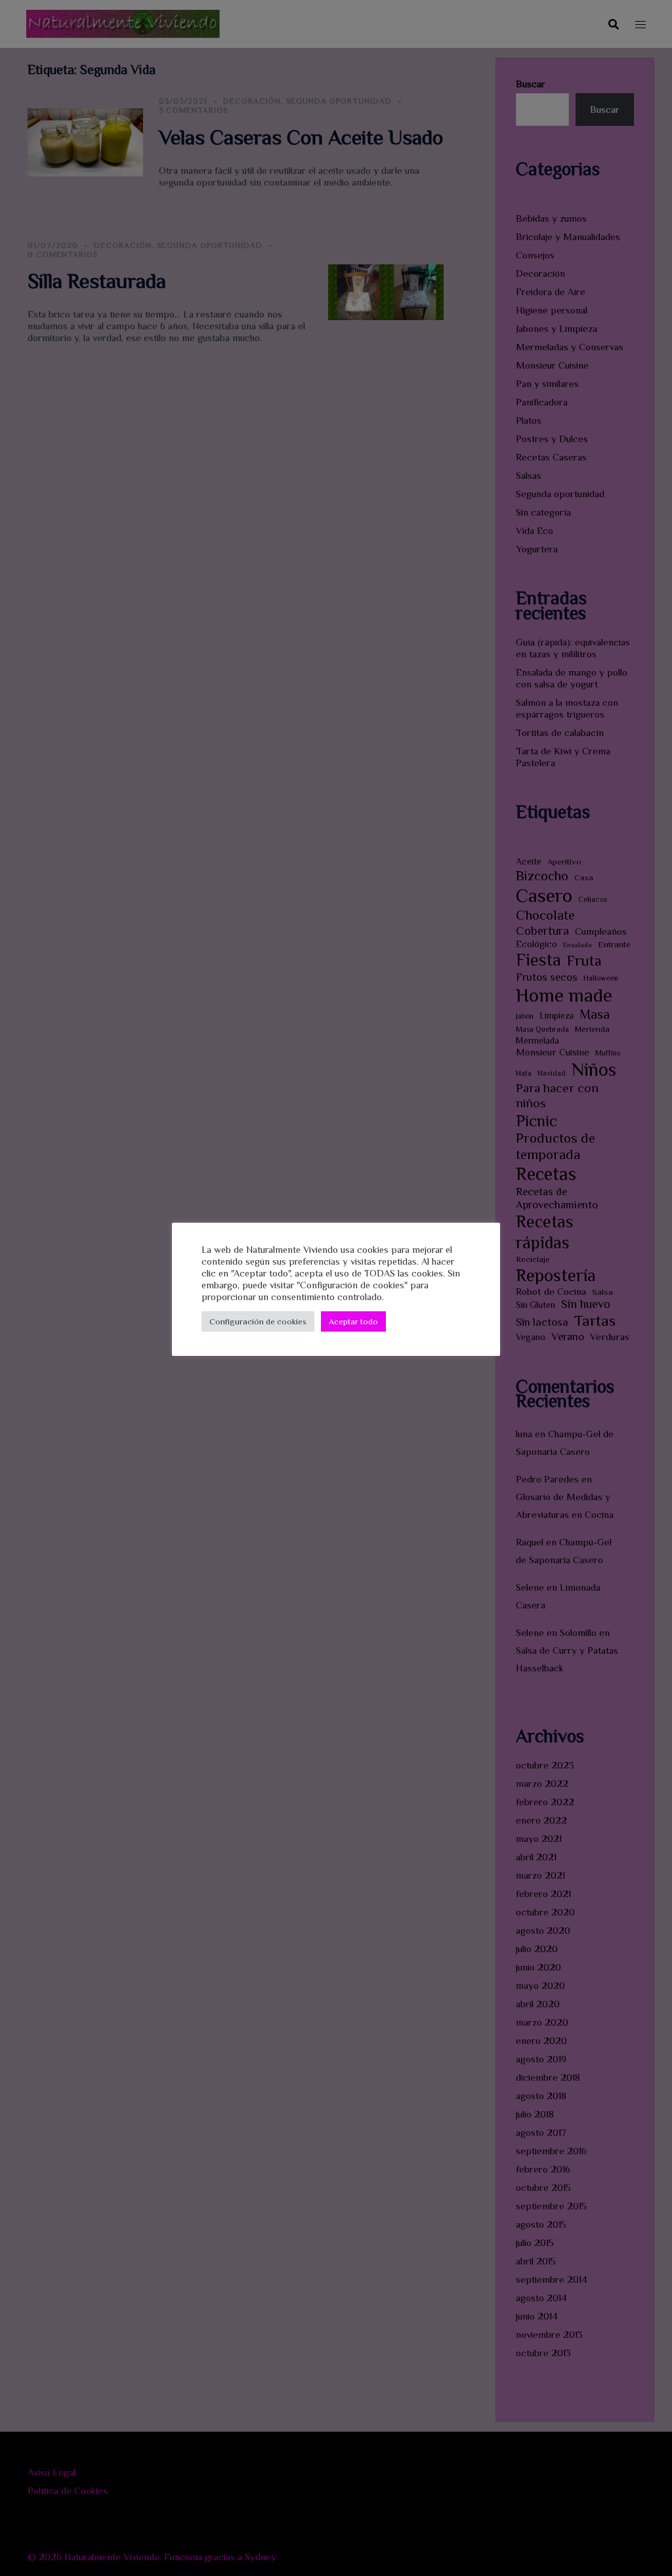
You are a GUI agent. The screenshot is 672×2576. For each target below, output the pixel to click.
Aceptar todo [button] (353, 1321)
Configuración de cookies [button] (258, 1321)
